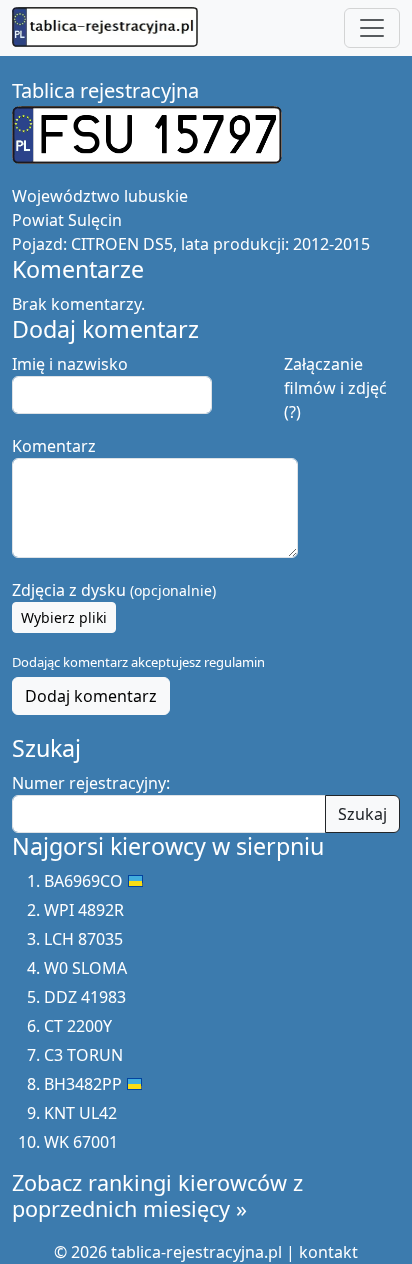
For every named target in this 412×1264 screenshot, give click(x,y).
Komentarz (54, 446)
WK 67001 (81, 1142)
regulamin (234, 662)
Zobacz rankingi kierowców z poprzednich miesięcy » (157, 1195)
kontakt (328, 1252)
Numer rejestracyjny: (91, 783)
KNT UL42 (80, 1113)
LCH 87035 (83, 939)
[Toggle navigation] (372, 28)
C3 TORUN (83, 1055)
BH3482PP (83, 1084)
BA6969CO (83, 881)
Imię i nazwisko (70, 364)
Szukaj (362, 814)
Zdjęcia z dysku (114, 590)
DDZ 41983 (85, 997)
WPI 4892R (84, 910)
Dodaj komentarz (91, 696)
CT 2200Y (78, 1026)
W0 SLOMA (85, 968)
